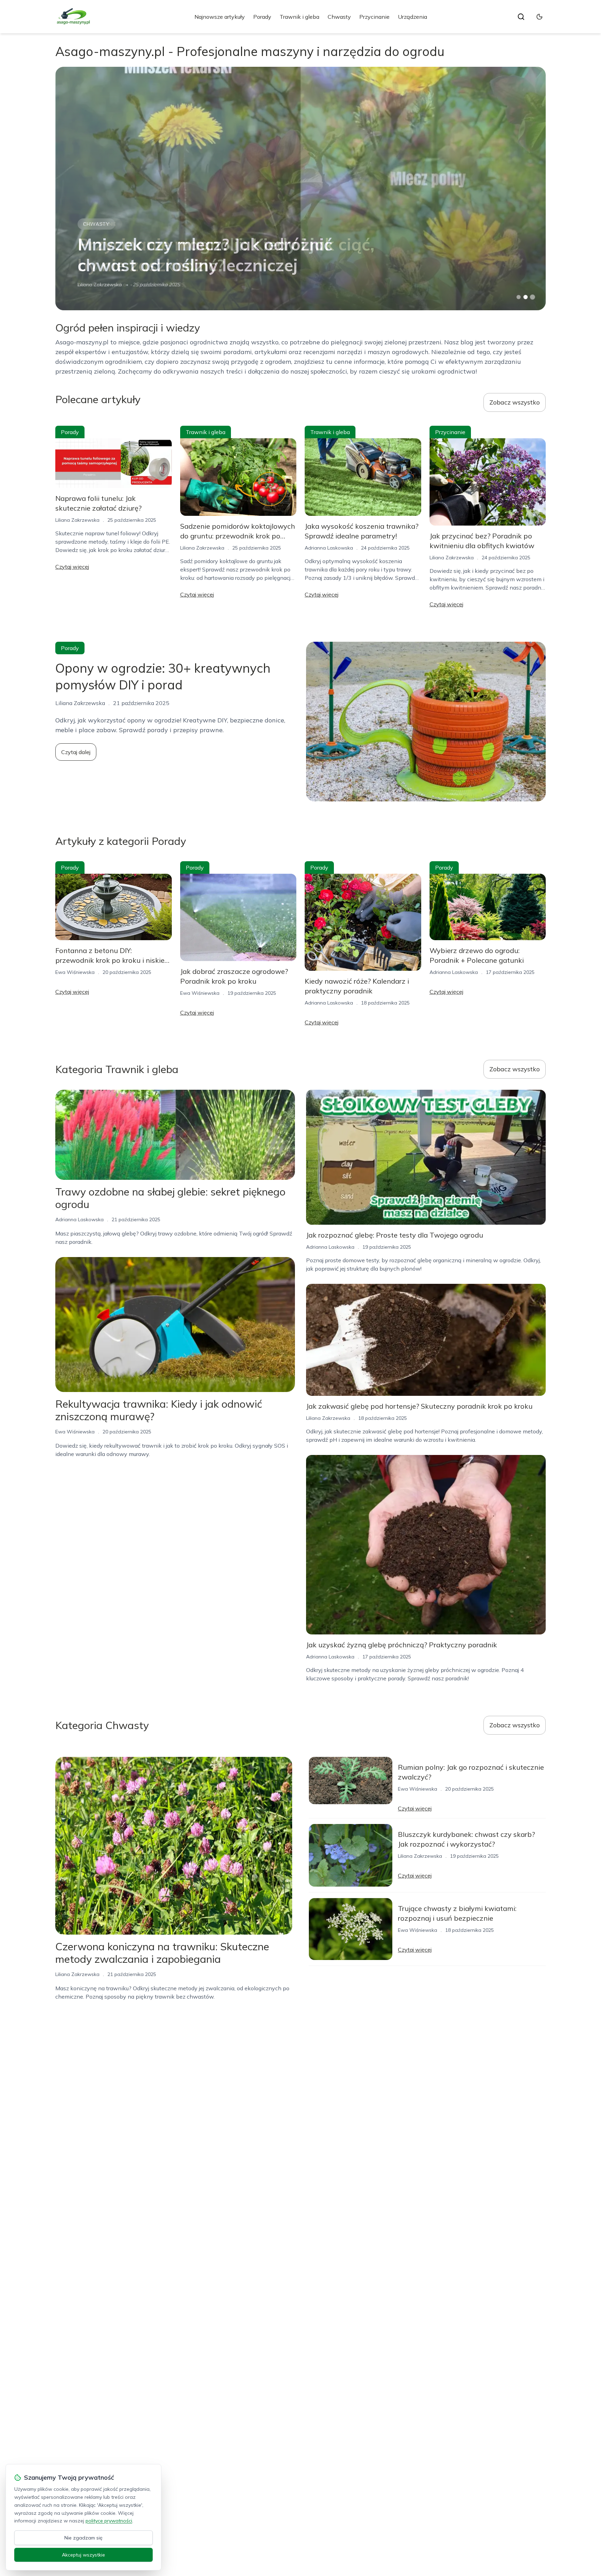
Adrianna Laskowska (102, 285)
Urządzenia (412, 17)
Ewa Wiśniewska (75, 972)
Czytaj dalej (76, 752)
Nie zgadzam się (83, 2538)
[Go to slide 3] (533, 297)
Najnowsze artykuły (220, 17)
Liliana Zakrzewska (77, 520)
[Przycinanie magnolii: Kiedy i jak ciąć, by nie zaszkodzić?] (300, 189)
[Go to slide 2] (526, 297)
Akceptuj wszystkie (83, 2555)
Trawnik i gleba (299, 17)
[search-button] (521, 17)
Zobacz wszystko (515, 402)
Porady (262, 17)
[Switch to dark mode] (539, 17)
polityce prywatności (109, 2521)
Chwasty (339, 17)
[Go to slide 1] (519, 297)
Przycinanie (374, 17)
